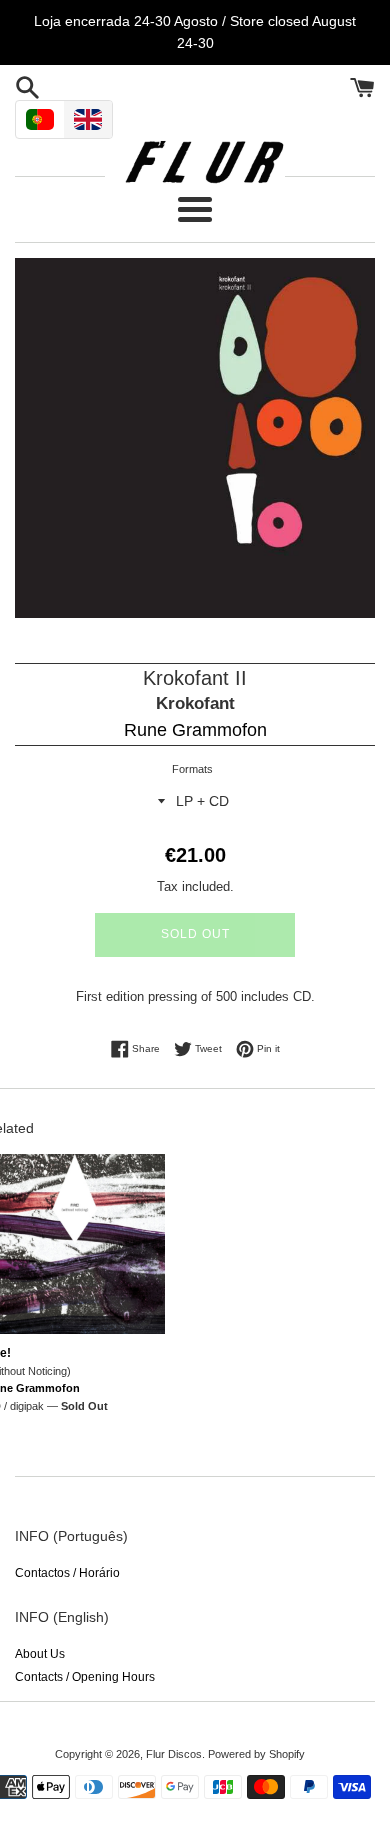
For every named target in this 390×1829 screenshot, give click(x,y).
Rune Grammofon (195, 730)
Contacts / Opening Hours (85, 1677)
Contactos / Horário (67, 1573)
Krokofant (195, 703)
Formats (192, 769)
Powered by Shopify (256, 1754)
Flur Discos (174, 1754)
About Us (40, 1654)
